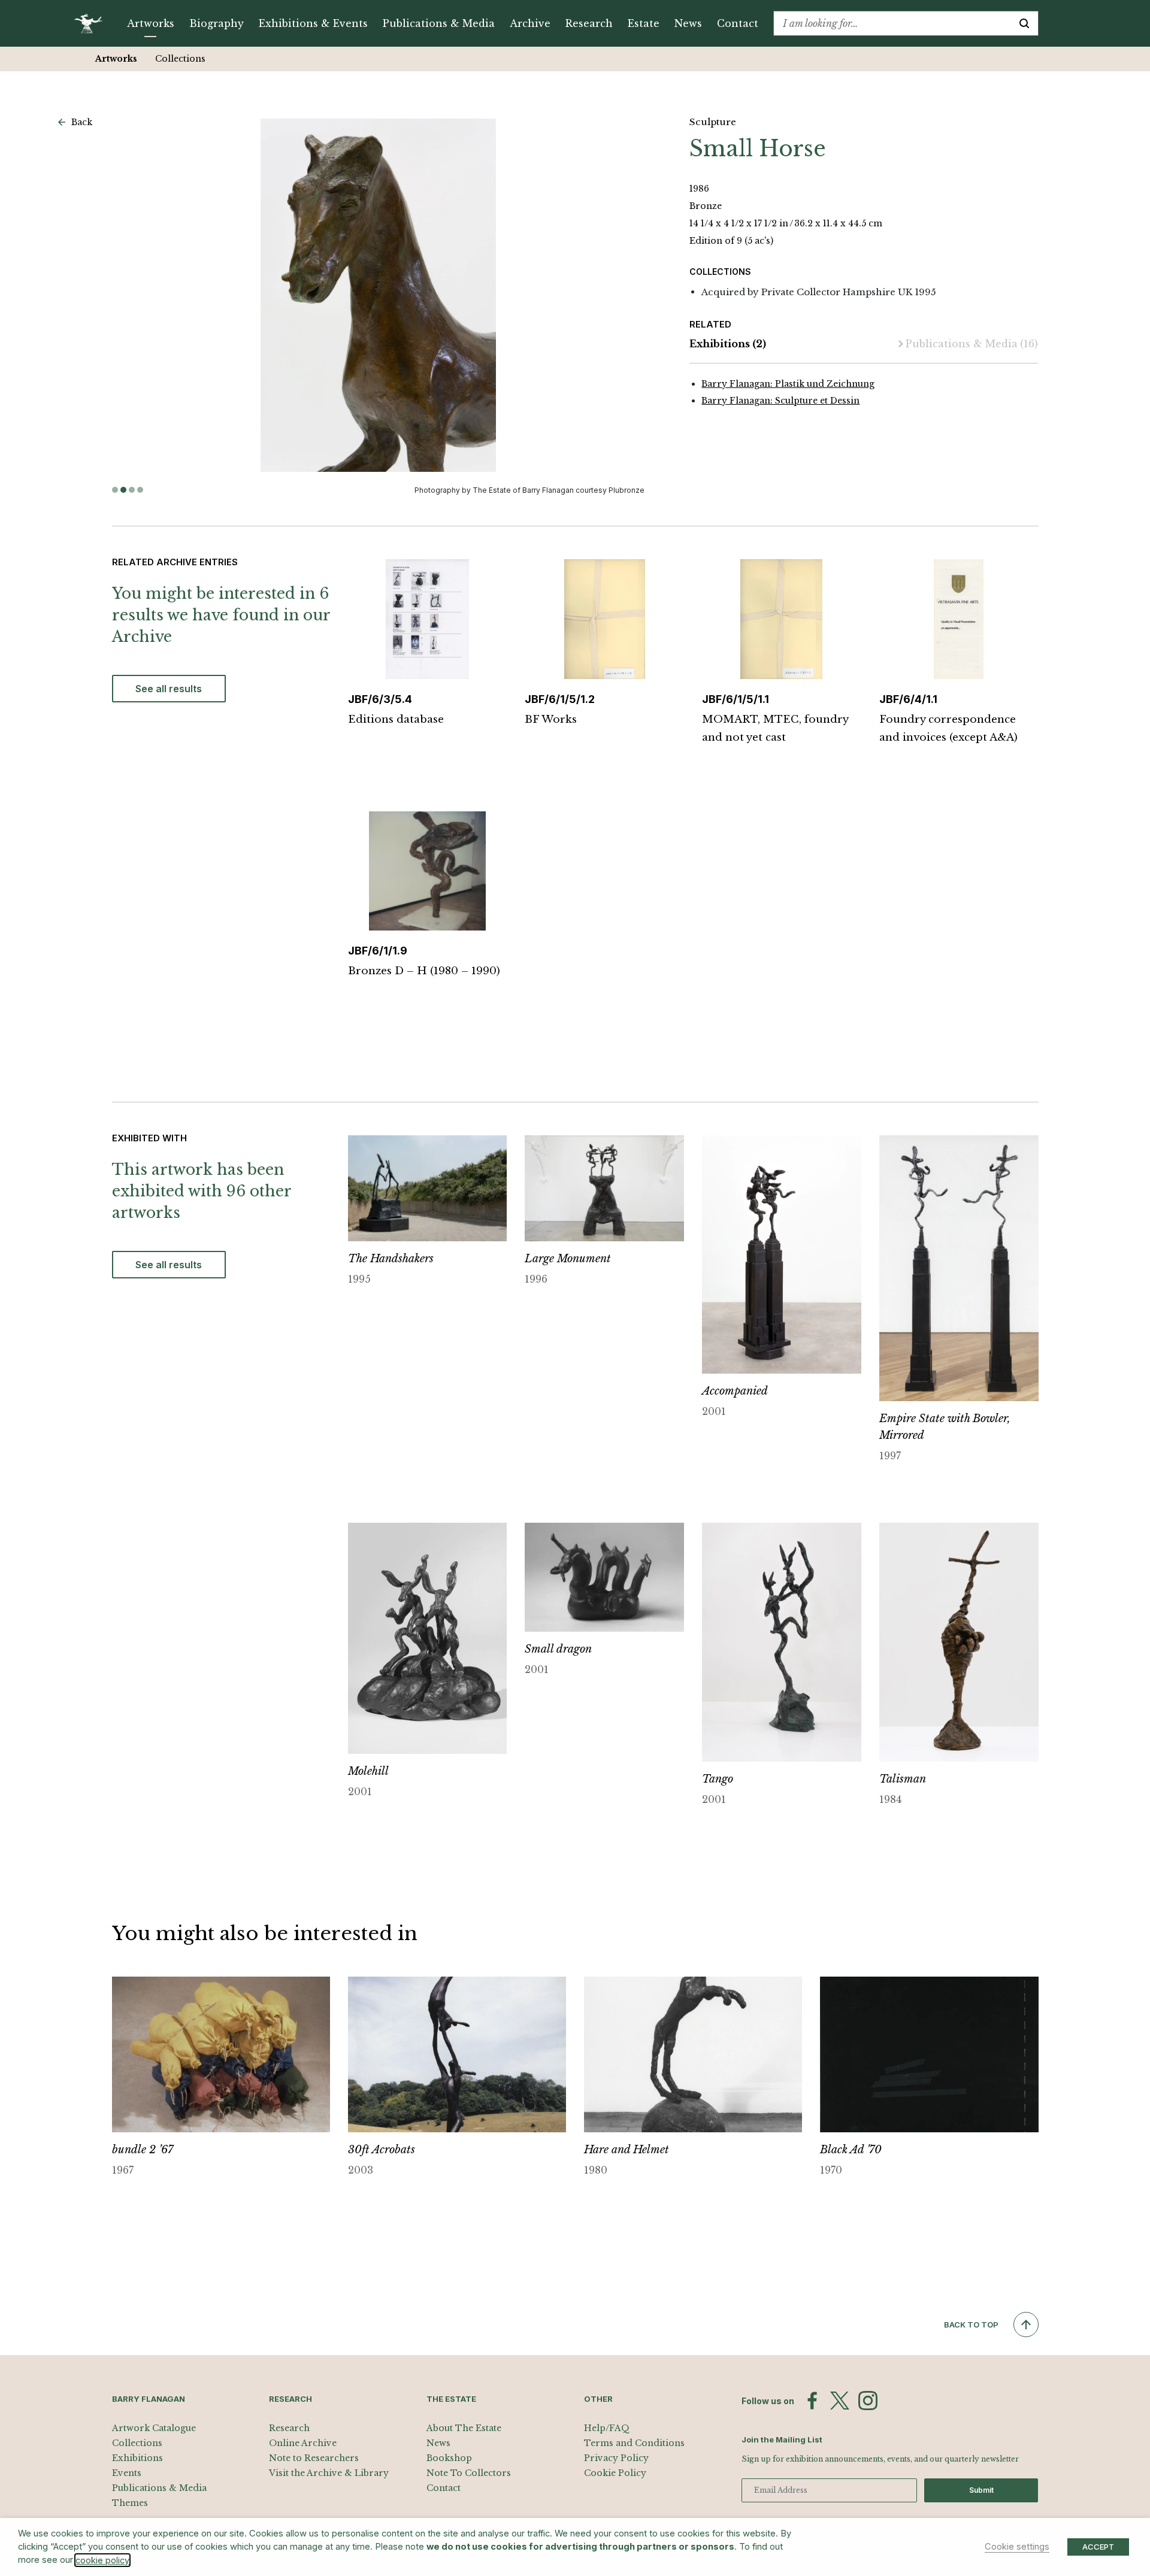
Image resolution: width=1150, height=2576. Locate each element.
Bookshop (449, 2458)
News (688, 23)
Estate (644, 23)
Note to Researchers (314, 2458)
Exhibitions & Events (313, 23)
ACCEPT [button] (1098, 2547)
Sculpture (713, 122)
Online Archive (303, 2443)
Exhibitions (728, 344)
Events (127, 2473)
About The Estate (464, 2428)
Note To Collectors (469, 2473)
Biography (217, 23)
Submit (981, 2490)
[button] (115, 490)
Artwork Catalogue (154, 2428)
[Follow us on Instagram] (868, 2401)
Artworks (151, 23)
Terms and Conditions (634, 2443)
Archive (530, 23)
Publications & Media (439, 23)
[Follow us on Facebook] (812, 2401)
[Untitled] (378, 295)
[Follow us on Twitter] (840, 2401)
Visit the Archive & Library (329, 2473)
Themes (130, 2503)
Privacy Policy (616, 2458)
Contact (738, 23)
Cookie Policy (615, 2473)
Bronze (706, 206)
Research (589, 23)
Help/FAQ (607, 2428)
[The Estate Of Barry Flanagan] (93, 23)
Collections (180, 59)
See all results (169, 689)
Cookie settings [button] (1017, 2547)
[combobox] (892, 23)
